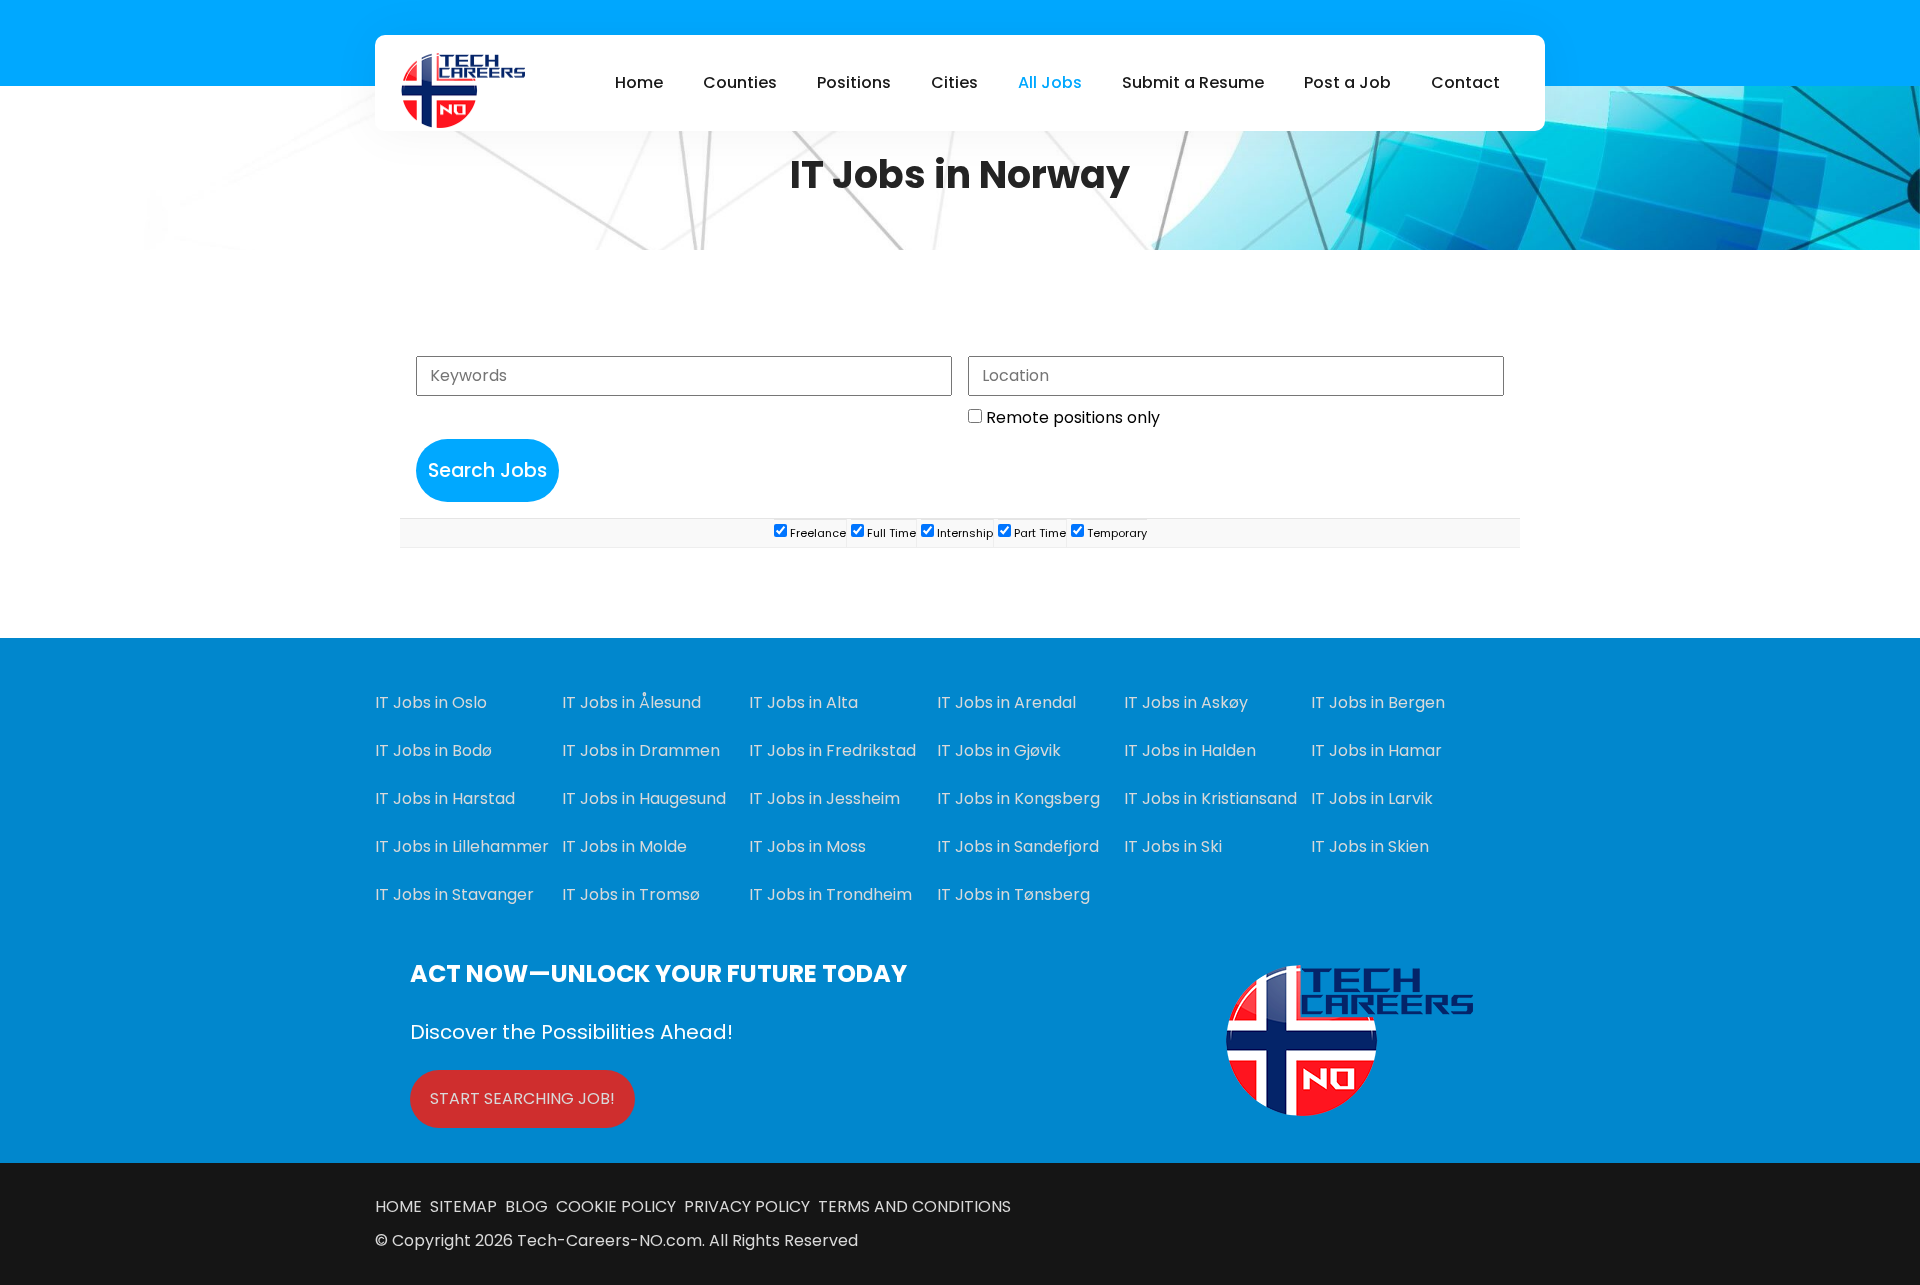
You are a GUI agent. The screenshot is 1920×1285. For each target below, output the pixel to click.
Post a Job (1347, 82)
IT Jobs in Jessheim (824, 798)
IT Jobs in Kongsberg (1018, 798)
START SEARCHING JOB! (522, 1098)
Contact (1465, 82)
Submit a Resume (1193, 82)
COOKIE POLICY (616, 1206)
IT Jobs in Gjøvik (999, 750)
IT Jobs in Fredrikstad (832, 750)
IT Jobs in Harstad (445, 798)
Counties (740, 82)
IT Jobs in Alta (803, 702)
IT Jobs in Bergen (1378, 702)
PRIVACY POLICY (745, 1206)
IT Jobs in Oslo (431, 702)
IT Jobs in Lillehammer (462, 846)
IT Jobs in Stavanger (454, 894)
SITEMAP (467, 1206)
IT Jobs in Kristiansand (1210, 798)
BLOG (528, 1206)
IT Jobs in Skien (1370, 846)
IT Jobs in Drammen (641, 750)
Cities (954, 82)
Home (639, 82)
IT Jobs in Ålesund (631, 702)
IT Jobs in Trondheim (830, 894)
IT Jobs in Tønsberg (1013, 894)
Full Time (890, 533)
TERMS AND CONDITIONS (910, 1206)
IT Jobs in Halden (1190, 750)
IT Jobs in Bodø (433, 750)
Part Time (1038, 533)
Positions (854, 82)
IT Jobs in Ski (1173, 846)
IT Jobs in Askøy (1186, 702)
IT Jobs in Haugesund (644, 798)
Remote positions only (1073, 417)
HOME (402, 1206)
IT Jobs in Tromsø (631, 894)
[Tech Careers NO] (462, 90)
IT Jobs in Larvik (1372, 798)
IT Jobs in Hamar (1376, 750)
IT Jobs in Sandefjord (1018, 846)
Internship (963, 533)
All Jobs (1050, 82)
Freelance (816, 533)
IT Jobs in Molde (624, 846)
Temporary (1115, 533)
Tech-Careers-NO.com (609, 1240)
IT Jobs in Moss (807, 846)
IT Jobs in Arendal (1006, 702)
